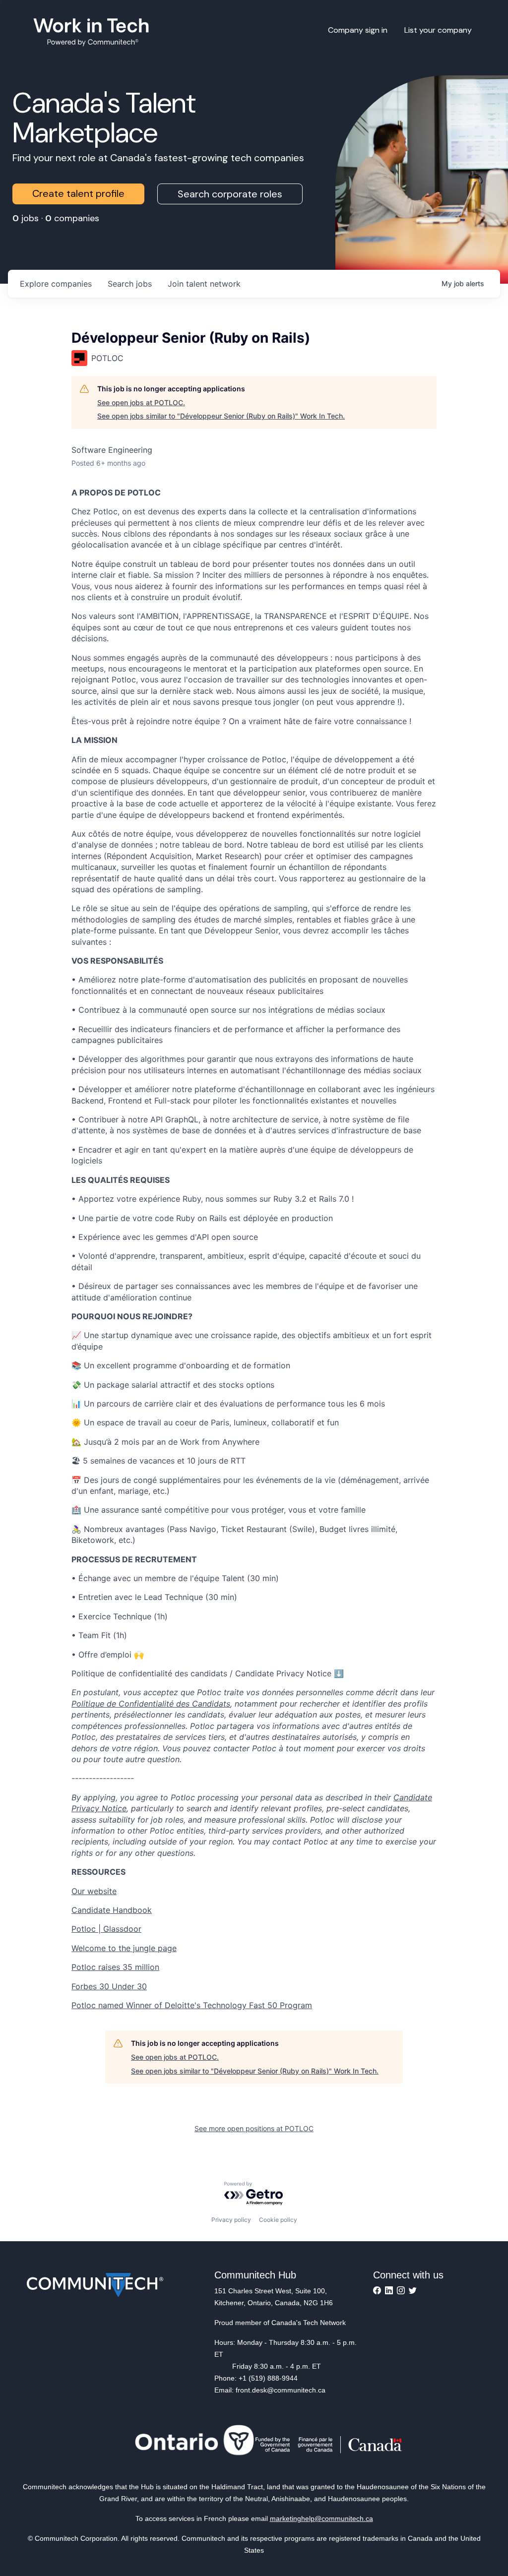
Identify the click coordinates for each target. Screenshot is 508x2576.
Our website (94, 1891)
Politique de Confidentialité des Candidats (151, 1704)
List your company (438, 30)
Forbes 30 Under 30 (109, 1986)
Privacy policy (231, 2220)
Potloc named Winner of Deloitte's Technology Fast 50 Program (192, 2005)
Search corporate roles (230, 194)
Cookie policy (278, 2220)
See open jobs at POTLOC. (141, 402)
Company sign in (358, 30)
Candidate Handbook (112, 1910)
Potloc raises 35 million (115, 1967)
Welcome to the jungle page (124, 1948)
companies (56, 284)
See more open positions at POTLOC (254, 2128)
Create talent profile (78, 193)
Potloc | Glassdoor (106, 1929)
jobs (130, 284)
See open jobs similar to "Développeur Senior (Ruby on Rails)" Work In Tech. (221, 416)
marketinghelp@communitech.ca (321, 2518)
